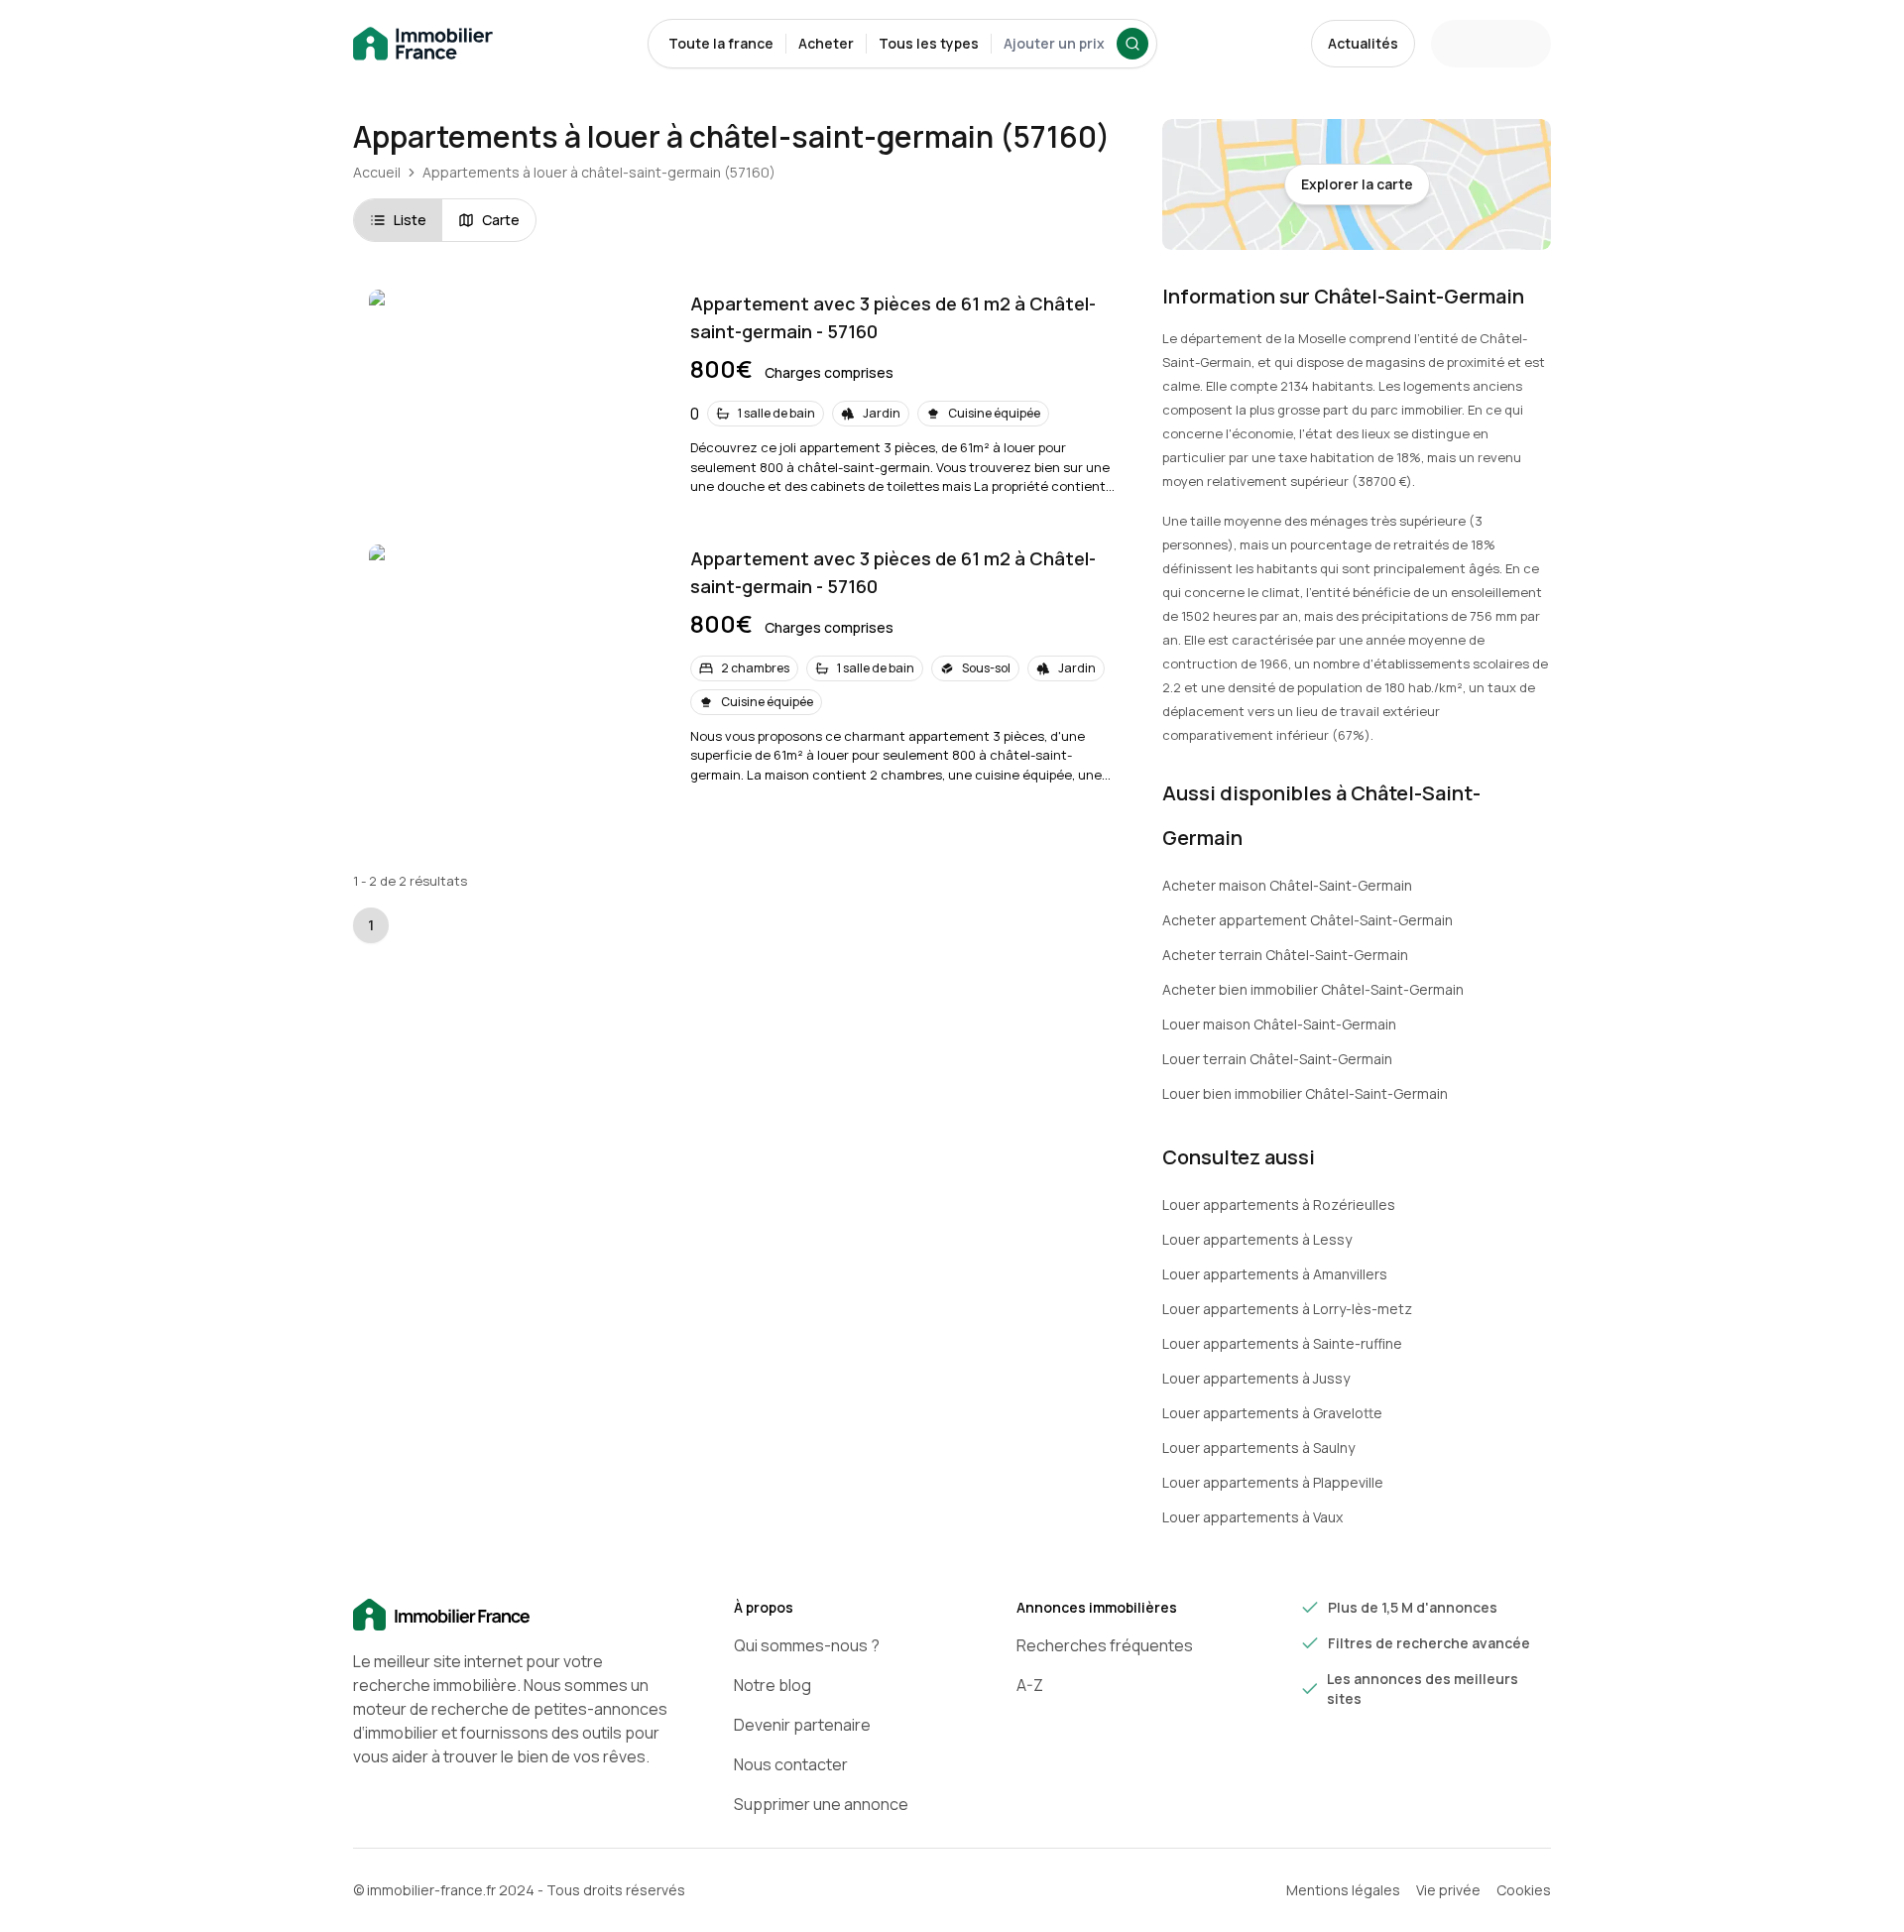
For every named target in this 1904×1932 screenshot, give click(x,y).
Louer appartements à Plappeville (1273, 1482)
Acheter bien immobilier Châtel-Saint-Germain (1313, 989)
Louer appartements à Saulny (1258, 1448)
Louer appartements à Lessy (1257, 1239)
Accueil (377, 172)
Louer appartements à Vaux (1252, 1517)
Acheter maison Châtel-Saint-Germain (1287, 885)
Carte (501, 220)
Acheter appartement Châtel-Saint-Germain (1308, 920)
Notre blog (773, 1685)
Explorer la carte (1357, 184)
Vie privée (1448, 1890)
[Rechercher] (1132, 44)
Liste (410, 220)
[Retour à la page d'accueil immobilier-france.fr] (423, 44)
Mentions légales (1343, 1890)
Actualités (1363, 43)
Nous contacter (791, 1764)
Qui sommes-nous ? (807, 1645)
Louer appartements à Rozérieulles (1279, 1205)
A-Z (1030, 1685)
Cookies (1524, 1890)
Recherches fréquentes (1105, 1645)
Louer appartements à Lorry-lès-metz (1287, 1309)
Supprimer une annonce (821, 1804)
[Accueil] (512, 1616)
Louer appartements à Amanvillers (1275, 1274)
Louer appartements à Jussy (1256, 1378)
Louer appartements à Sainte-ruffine (1282, 1343)
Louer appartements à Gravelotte (1272, 1413)
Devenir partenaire (802, 1725)
